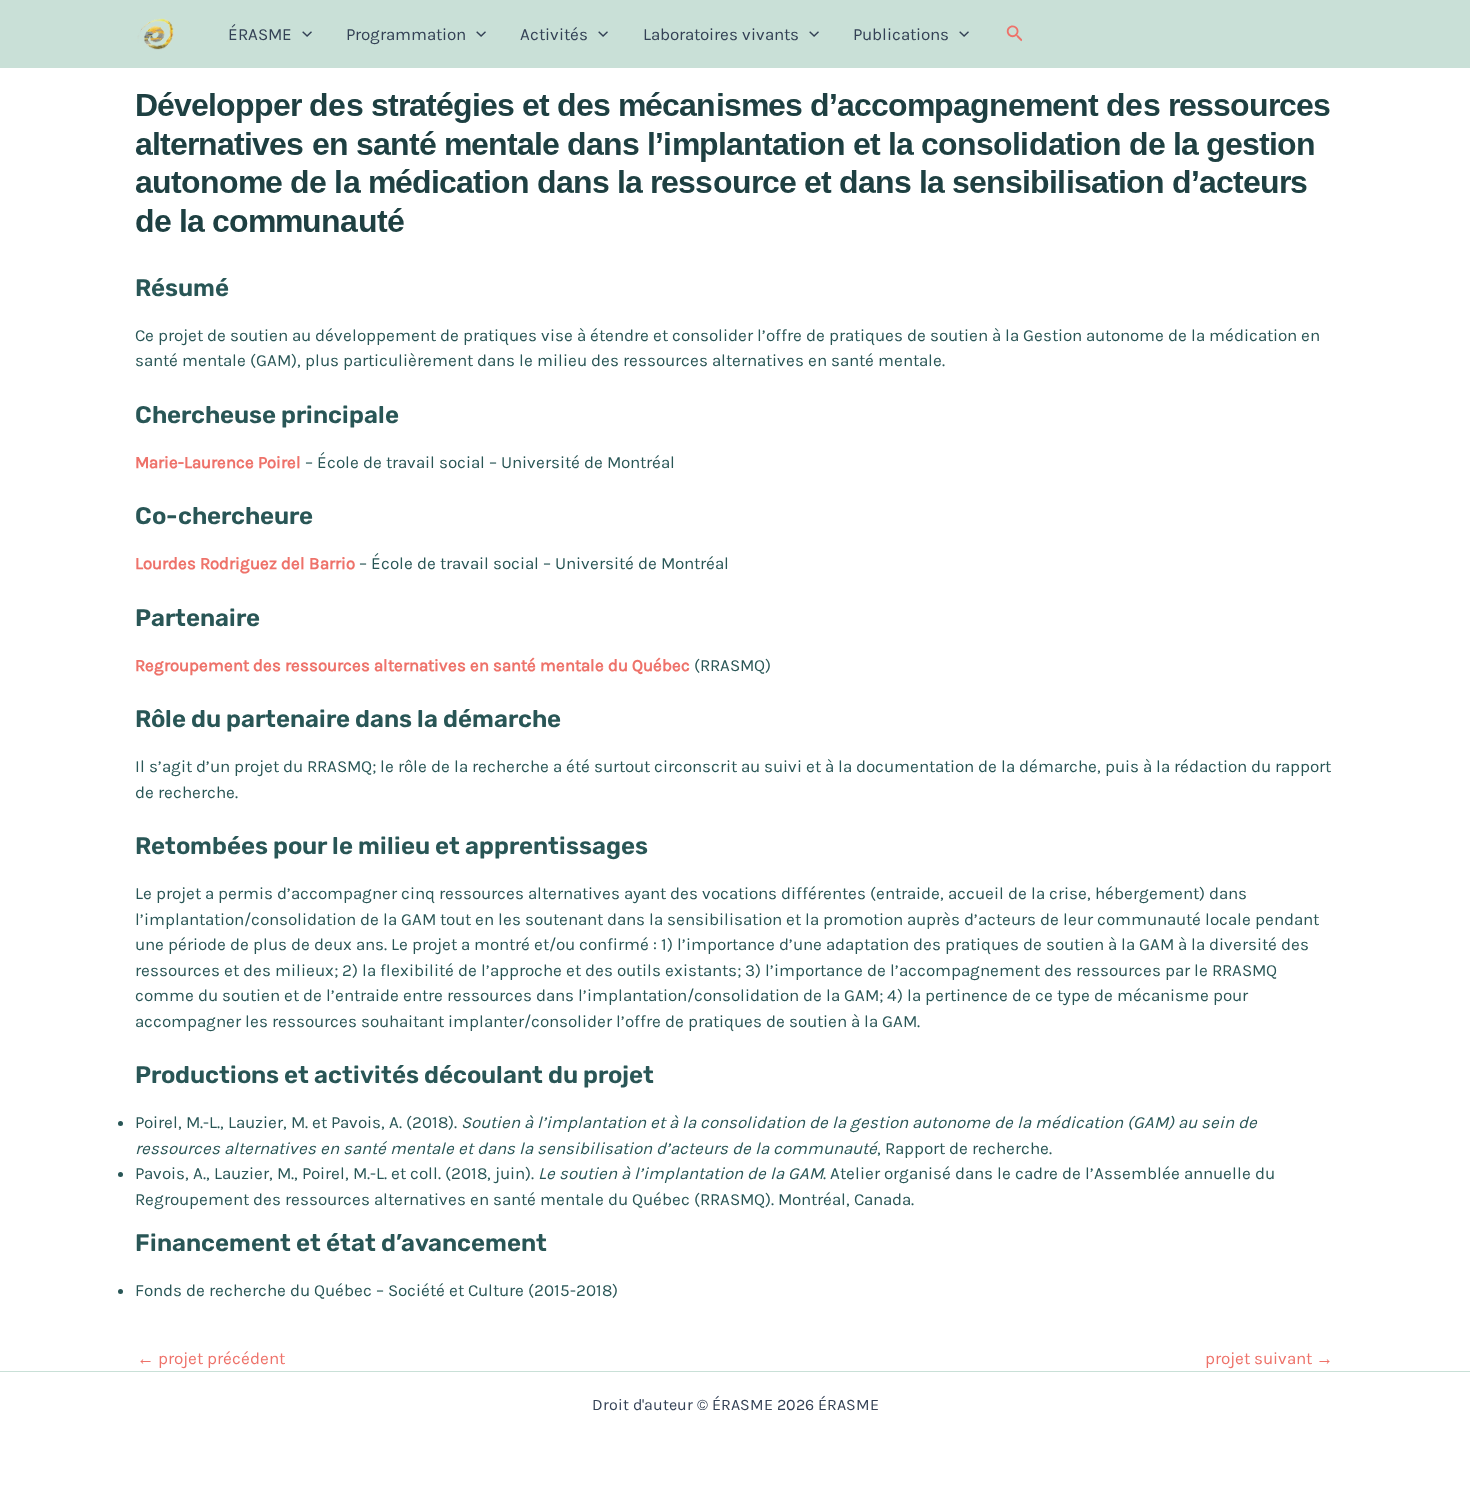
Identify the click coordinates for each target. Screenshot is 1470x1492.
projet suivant (1269, 1358)
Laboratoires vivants (721, 34)
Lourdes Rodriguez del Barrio (247, 563)
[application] (302, 34)
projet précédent (211, 1358)
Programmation (406, 34)
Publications (901, 34)
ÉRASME (260, 34)
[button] (1015, 34)
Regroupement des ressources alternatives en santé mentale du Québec (412, 665)
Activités (554, 34)
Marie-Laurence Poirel (220, 462)
